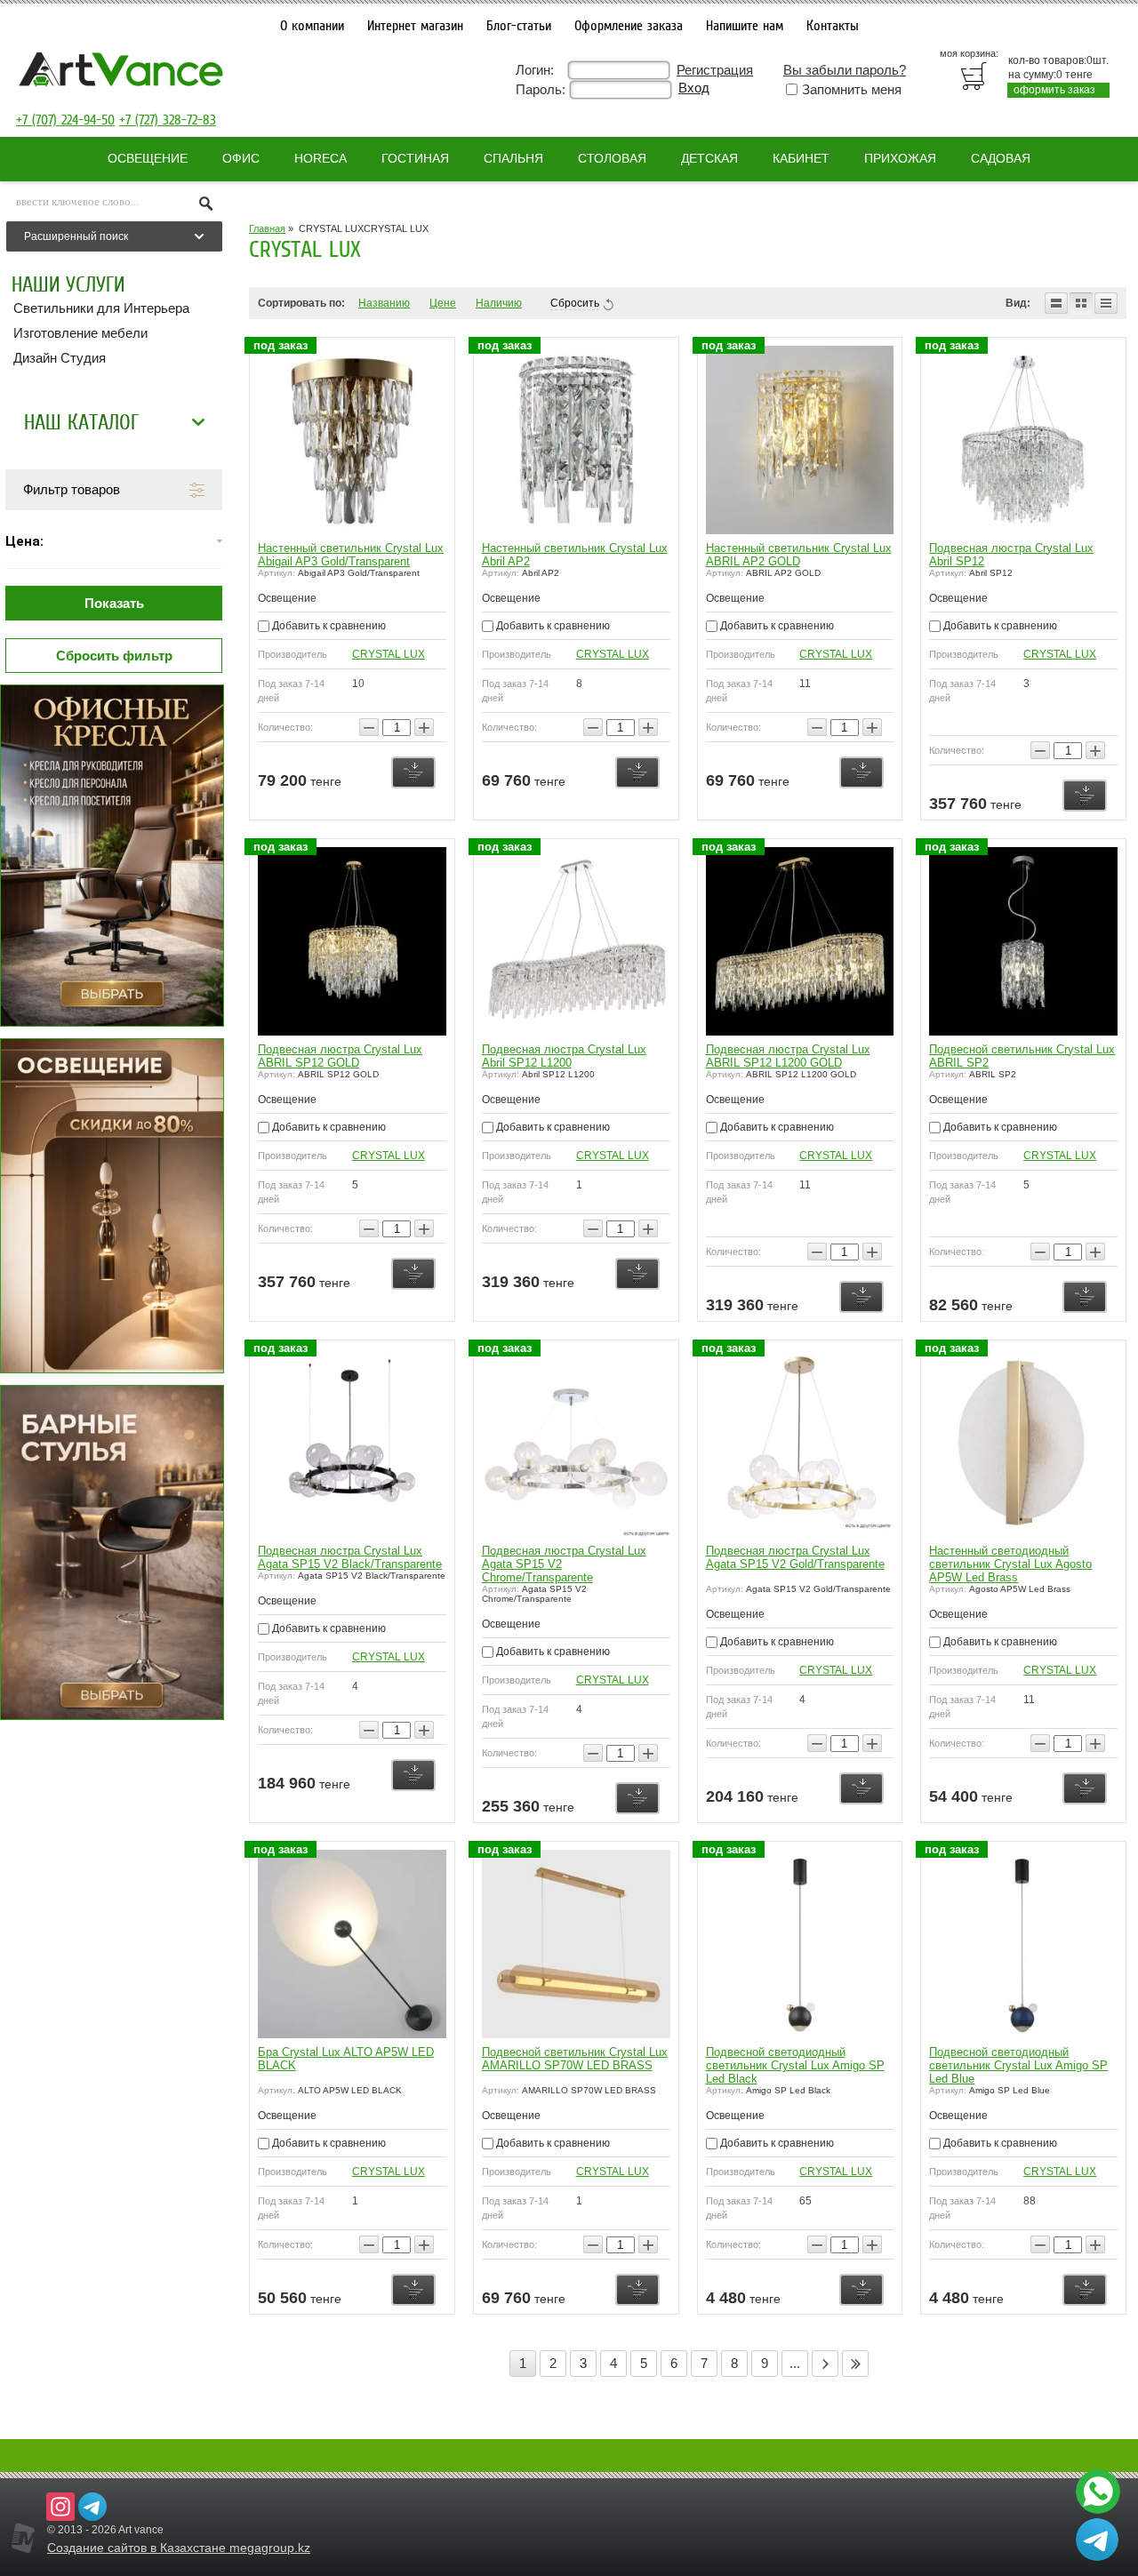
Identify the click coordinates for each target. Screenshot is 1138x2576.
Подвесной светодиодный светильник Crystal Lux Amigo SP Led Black (795, 2065)
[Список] (1056, 303)
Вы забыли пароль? (845, 70)
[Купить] (413, 772)
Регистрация (715, 70)
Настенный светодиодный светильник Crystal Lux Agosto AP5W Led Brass (1010, 1564)
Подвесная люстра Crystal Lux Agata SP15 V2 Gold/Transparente (795, 1557)
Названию (384, 303)
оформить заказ (1054, 90)
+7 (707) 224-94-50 (65, 120)
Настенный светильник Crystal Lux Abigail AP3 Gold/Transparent (351, 555)
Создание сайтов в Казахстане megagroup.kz (179, 2548)
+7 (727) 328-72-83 (168, 120)
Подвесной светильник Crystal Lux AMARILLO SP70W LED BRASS (575, 2059)
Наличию (499, 303)
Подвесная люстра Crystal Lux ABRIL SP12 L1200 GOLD (788, 1056)
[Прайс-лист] (1106, 303)
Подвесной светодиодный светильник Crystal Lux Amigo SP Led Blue (1018, 2065)
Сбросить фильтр (114, 656)
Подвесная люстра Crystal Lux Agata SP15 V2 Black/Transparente (350, 1557)
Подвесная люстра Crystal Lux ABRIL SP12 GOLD (340, 1056)
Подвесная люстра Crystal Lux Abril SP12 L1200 (564, 1056)
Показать (114, 603)
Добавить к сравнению (328, 626)
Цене (443, 303)
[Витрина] (1081, 303)
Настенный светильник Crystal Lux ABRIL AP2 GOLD (799, 555)
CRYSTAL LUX (389, 654)
